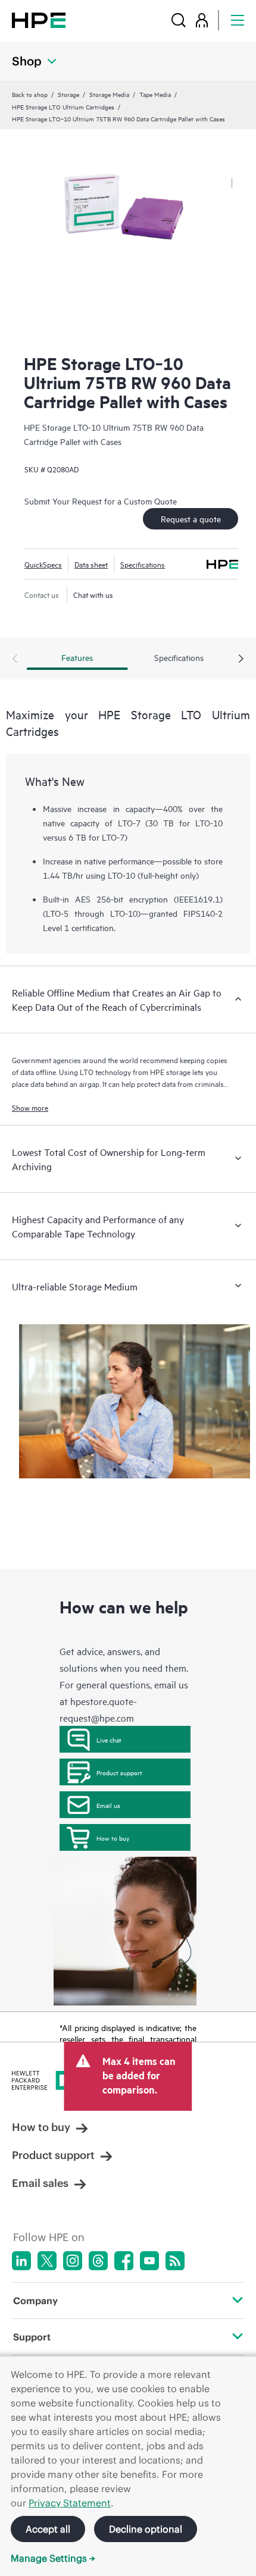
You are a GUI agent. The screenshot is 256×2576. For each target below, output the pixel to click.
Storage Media (109, 94)
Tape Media (155, 94)
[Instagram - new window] (73, 2261)
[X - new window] (47, 2261)
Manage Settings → (53, 2558)
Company (35, 2301)
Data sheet (91, 564)
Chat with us (93, 594)
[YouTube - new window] (149, 2261)
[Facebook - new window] (124, 2261)
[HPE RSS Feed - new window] (175, 2261)
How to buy (113, 1838)
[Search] (179, 20)
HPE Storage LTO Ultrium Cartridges (63, 106)
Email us (108, 1805)
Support (32, 2337)
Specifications (143, 564)
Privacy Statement (70, 2503)
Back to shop (30, 94)
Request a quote (191, 518)
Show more (30, 1107)
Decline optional (146, 2529)
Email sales (40, 2183)
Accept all (48, 2529)
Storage (68, 94)
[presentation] (241, 659)
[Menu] (238, 20)
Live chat (109, 1740)
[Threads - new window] (98, 2261)
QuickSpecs (43, 564)
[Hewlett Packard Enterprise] (39, 20)
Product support (119, 1772)
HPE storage (170, 1071)
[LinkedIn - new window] (21, 2261)
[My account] (202, 20)
